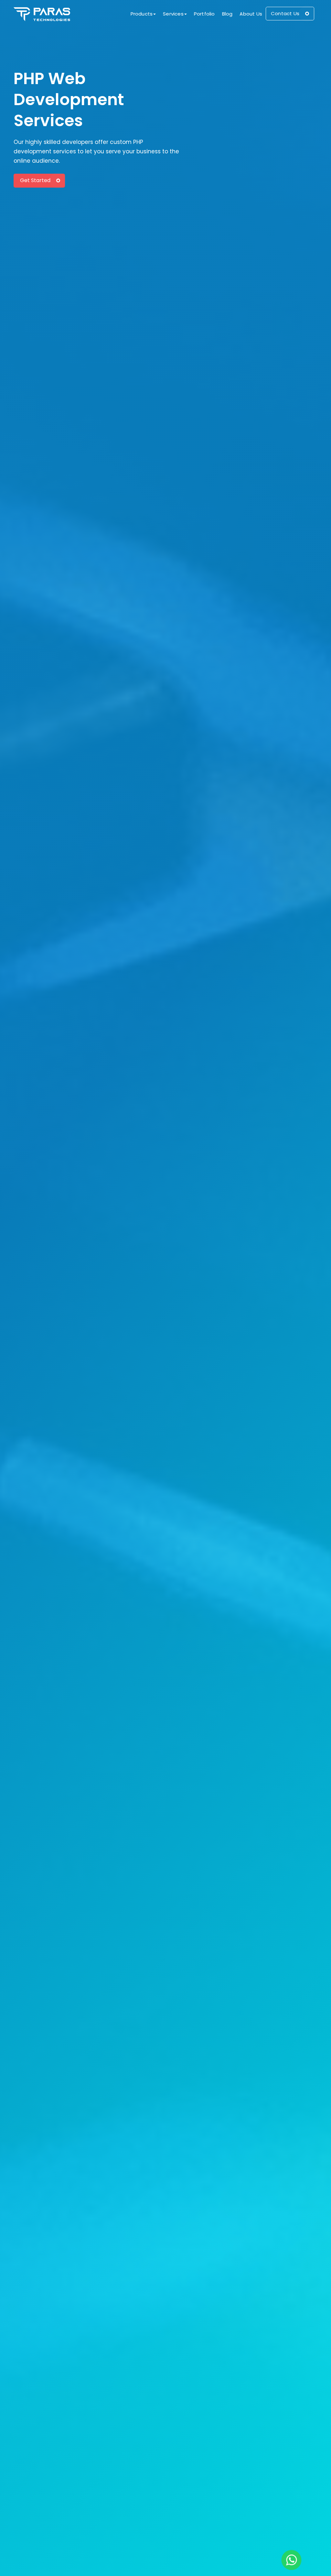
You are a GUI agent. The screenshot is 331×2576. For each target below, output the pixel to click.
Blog (227, 14)
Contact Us (285, 13)
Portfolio (204, 14)
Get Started (35, 180)
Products (142, 14)
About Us (251, 14)
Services (173, 14)
